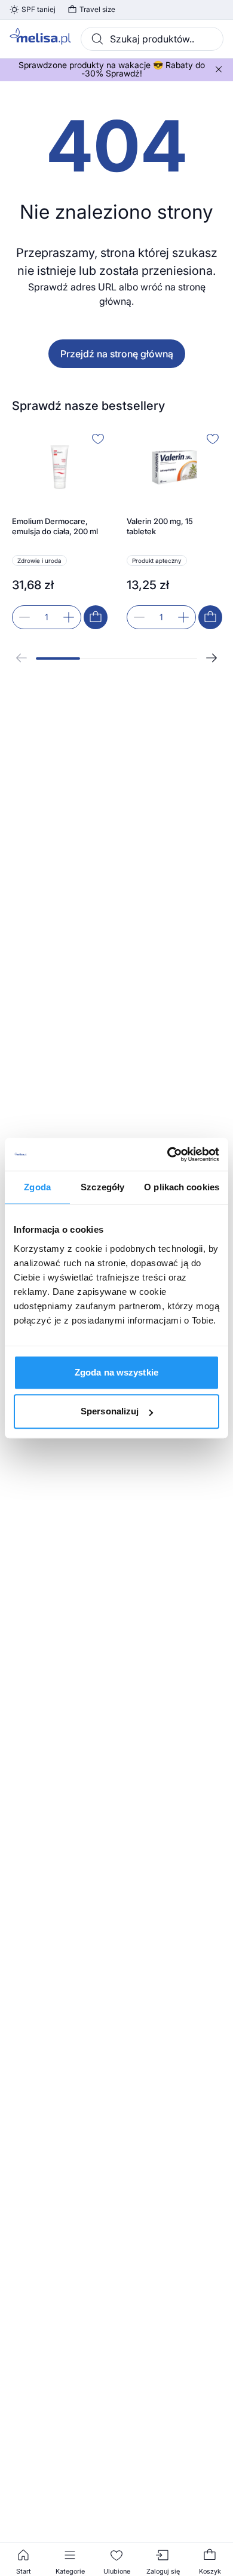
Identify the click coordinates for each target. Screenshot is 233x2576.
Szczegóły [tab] (102, 1187)
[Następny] (211, 658)
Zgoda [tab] (37, 1187)
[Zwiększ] (69, 617)
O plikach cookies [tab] (182, 1187)
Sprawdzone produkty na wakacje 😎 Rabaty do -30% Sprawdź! (112, 69)
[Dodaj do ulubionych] (98, 439)
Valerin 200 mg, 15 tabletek (160, 526)
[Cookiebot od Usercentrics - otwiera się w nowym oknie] (168, 1154)
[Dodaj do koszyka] (96, 617)
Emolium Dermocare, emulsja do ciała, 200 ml (55, 526)
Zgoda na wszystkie (116, 1372)
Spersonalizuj (110, 1411)
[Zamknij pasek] (219, 69)
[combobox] (152, 39)
